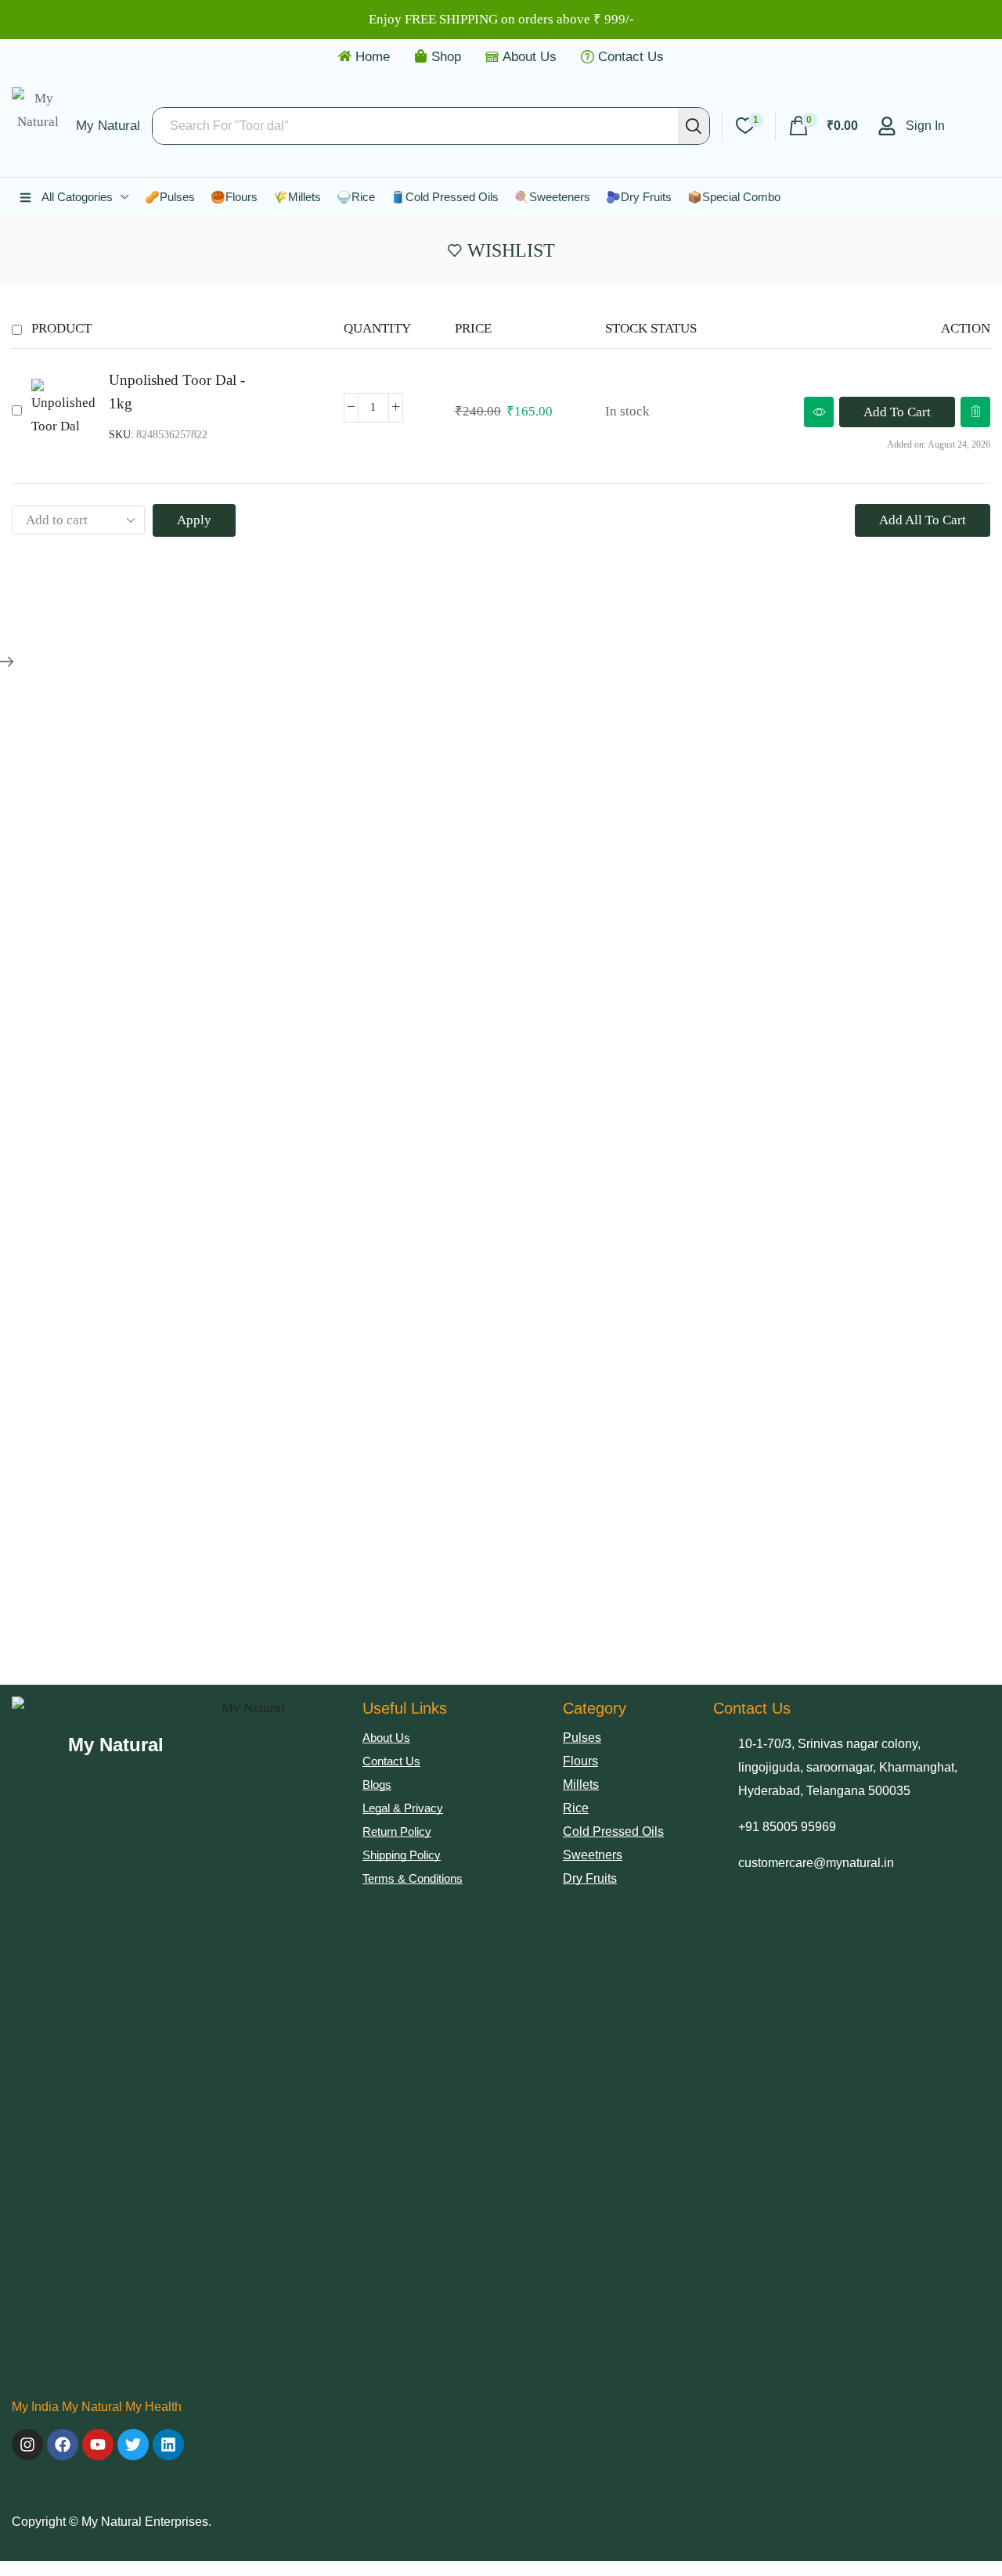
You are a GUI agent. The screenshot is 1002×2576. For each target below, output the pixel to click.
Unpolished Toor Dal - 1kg (177, 392)
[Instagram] (27, 2445)
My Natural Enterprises (145, 2522)
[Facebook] (63, 2445)
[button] (823, 126)
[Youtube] (98, 2445)
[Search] (694, 126)
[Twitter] (133, 2445)
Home (373, 57)
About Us (530, 57)
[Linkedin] (168, 2445)
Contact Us (631, 57)
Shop (446, 57)
